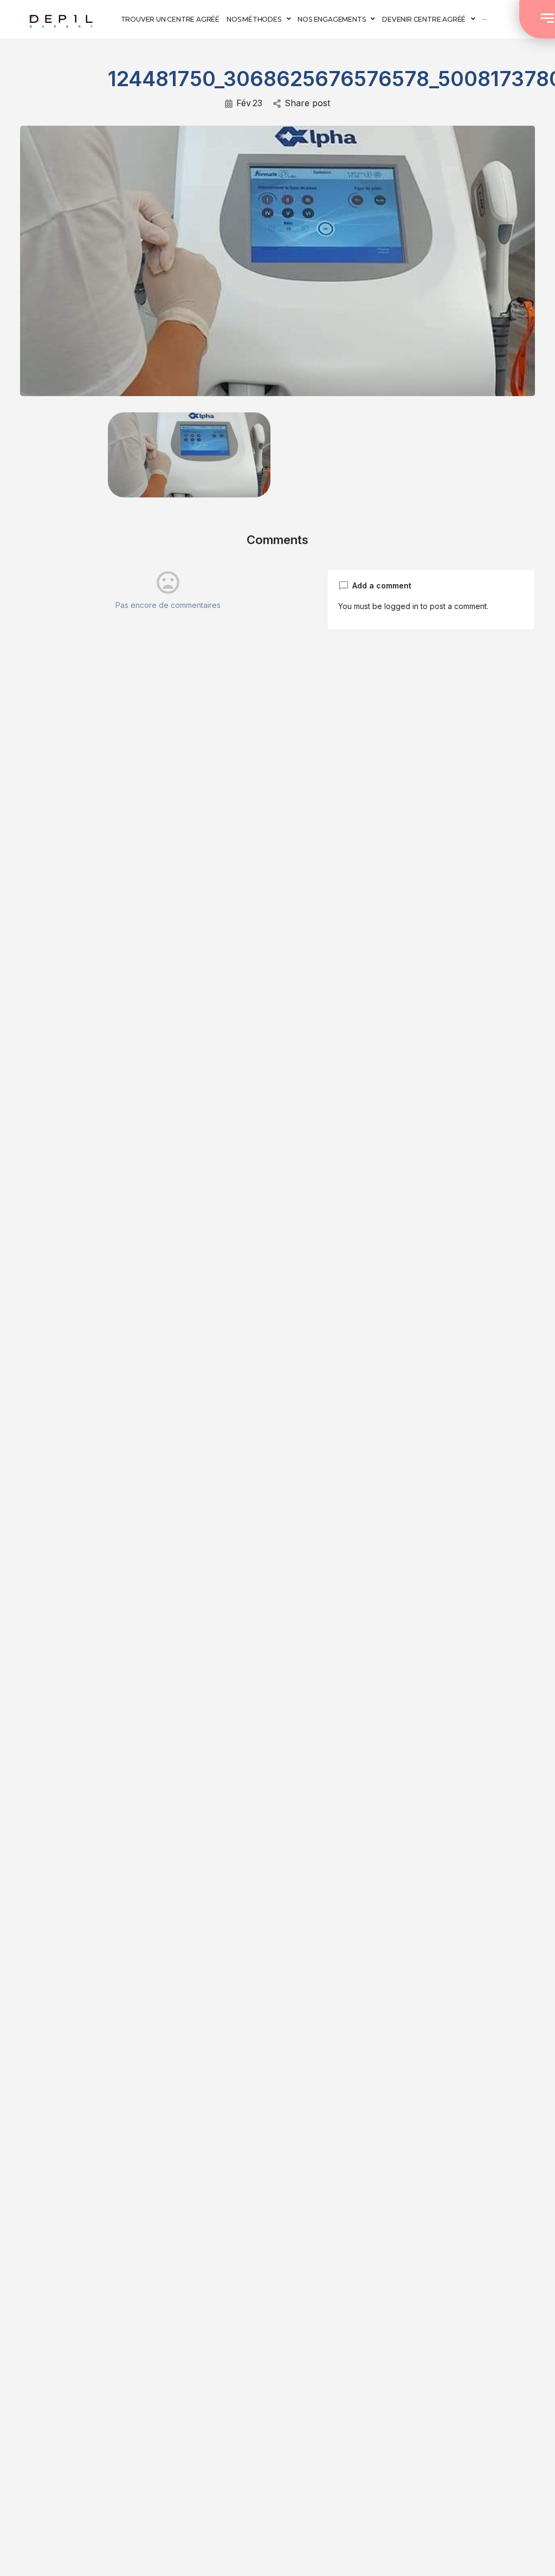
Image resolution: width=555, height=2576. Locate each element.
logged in (401, 606)
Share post (307, 103)
